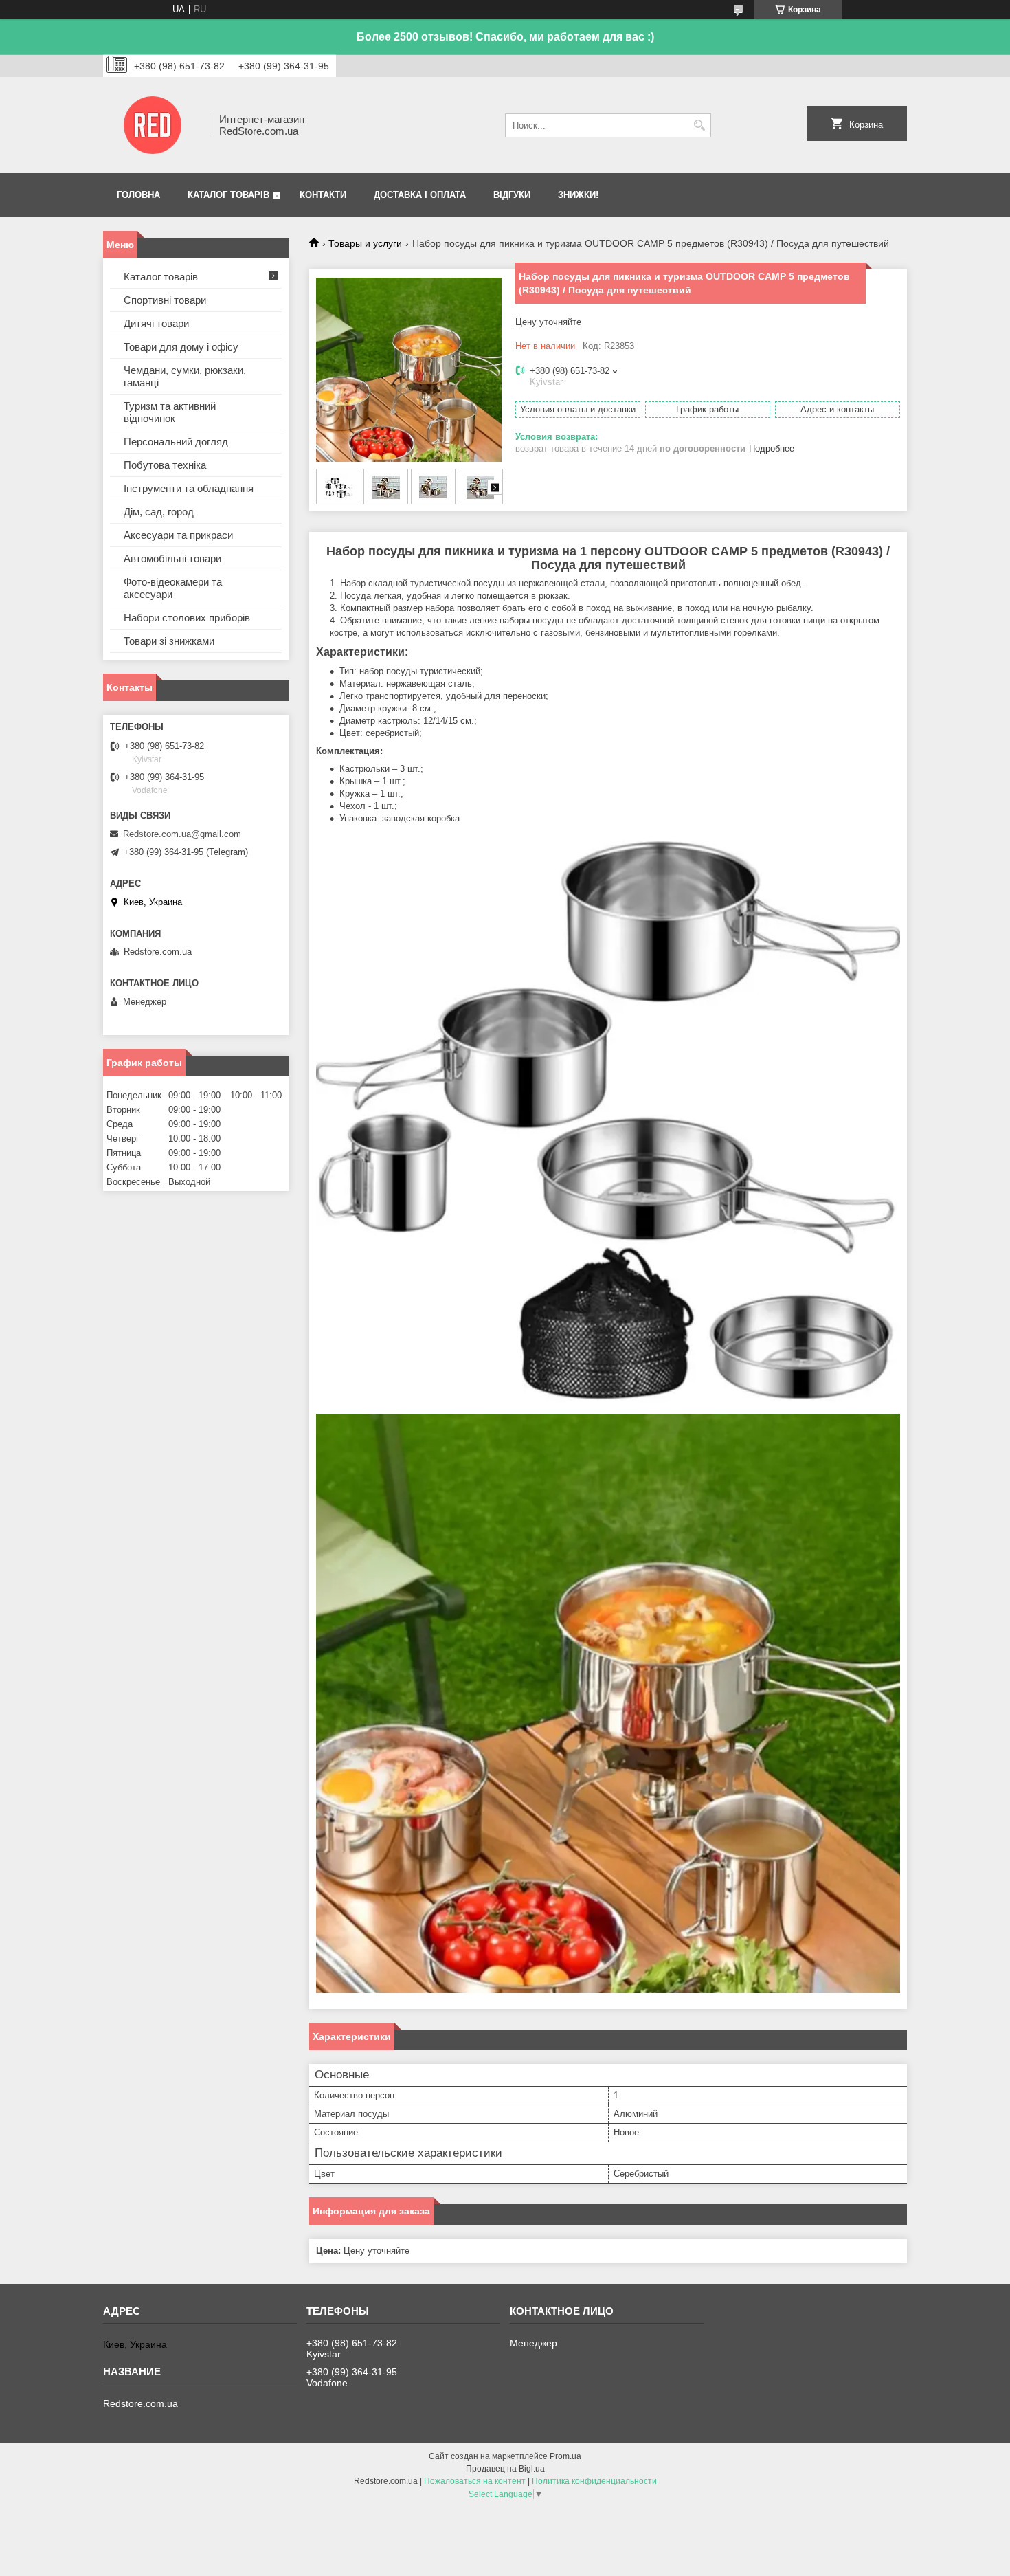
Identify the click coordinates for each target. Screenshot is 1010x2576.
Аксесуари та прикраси (178, 535)
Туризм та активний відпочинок (170, 412)
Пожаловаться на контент (475, 2481)
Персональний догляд (176, 442)
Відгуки (512, 195)
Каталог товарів (228, 195)
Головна (138, 195)
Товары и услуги (365, 243)
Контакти (323, 195)
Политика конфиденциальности (594, 2481)
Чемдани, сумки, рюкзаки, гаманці (185, 376)
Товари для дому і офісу (181, 347)
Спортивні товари (165, 300)
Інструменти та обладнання (189, 488)
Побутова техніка (165, 465)
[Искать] (699, 125)
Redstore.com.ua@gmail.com (182, 834)
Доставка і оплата (420, 195)
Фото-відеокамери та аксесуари (173, 588)
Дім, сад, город (159, 512)
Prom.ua (565, 2456)
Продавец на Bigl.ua (505, 2469)
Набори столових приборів (187, 618)
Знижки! (578, 195)
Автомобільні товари (172, 558)
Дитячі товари (156, 323)
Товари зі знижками (169, 641)
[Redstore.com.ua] (153, 125)
